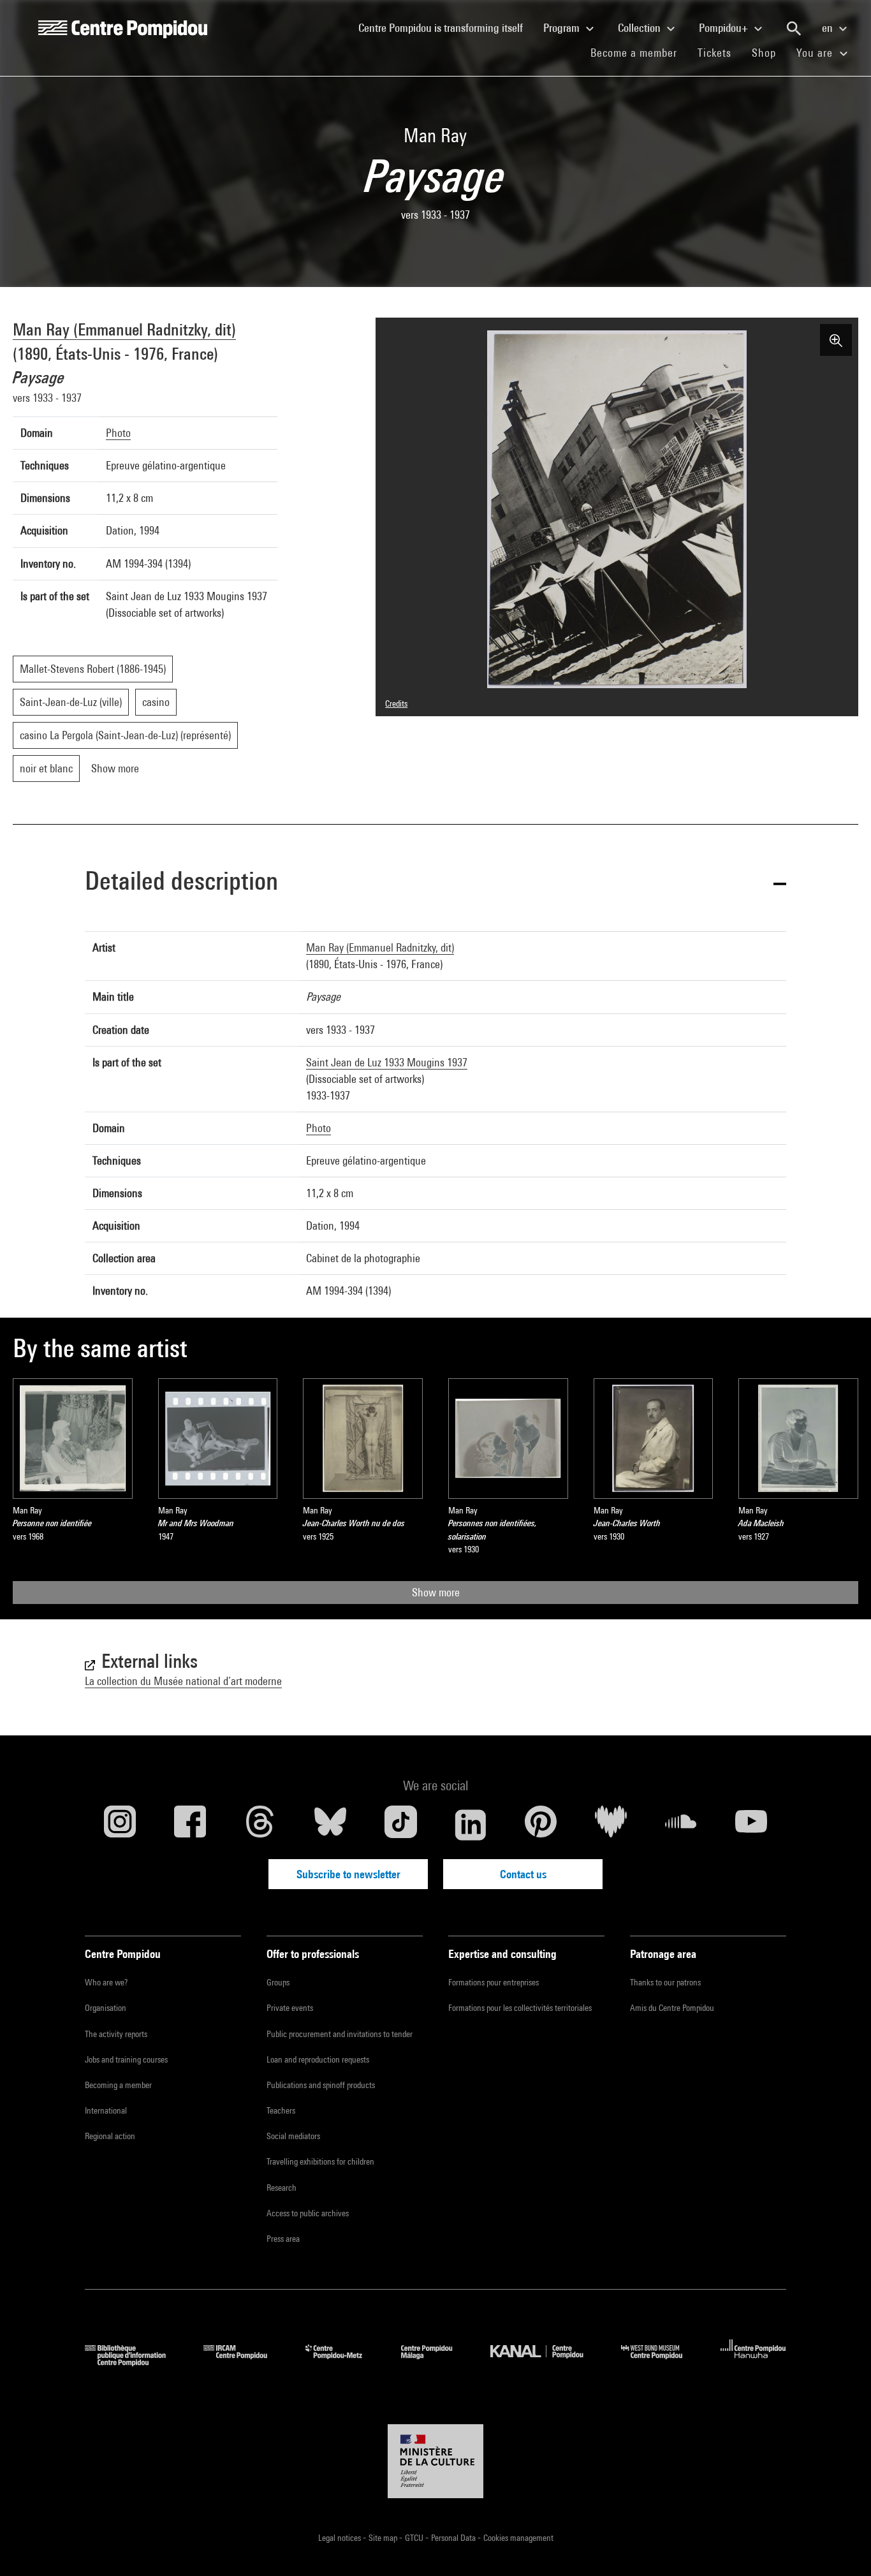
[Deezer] (611, 1825)
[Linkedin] (471, 1825)
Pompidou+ (725, 28)
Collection (640, 28)
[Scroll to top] (841, 2546)
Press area (283, 2239)
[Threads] (260, 1825)
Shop (769, 52)
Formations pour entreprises (494, 1982)
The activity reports (116, 2034)
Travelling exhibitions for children (320, 2161)
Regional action (110, 2136)
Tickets (714, 53)
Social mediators (293, 2136)
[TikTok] (400, 1825)
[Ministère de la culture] (435, 2461)
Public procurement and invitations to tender (340, 2034)
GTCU (415, 2538)
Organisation (106, 2008)
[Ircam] (245, 2362)
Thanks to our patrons (665, 1982)
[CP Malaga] (436, 2362)
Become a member (639, 52)
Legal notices (340, 2538)
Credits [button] (396, 703)
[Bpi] (135, 2362)
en (829, 28)
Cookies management (518, 2538)
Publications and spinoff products (321, 2085)
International (106, 2110)
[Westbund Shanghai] (661, 2362)
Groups (278, 1982)
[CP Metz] (343, 2362)
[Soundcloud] (681, 1825)
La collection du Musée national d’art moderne (183, 1681)
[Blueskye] (330, 1825)
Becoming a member (118, 2085)
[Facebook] (190, 1825)
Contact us (523, 1874)
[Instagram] (120, 1825)
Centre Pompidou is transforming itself (446, 27)
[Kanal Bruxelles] (546, 2362)
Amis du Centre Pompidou (672, 2008)
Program (563, 28)
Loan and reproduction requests (318, 2059)
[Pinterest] (541, 1825)
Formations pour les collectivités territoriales (520, 2008)
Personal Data (454, 2538)
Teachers (281, 2110)
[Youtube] (751, 1825)
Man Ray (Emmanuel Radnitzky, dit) (124, 329)
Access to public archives (308, 2213)
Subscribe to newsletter (348, 1874)
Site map (384, 2538)
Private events (290, 2008)
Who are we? (106, 1982)
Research (282, 2188)
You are (816, 53)
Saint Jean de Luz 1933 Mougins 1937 (387, 1062)
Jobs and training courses (126, 2059)
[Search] (794, 29)
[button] (435, 883)
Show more (436, 1592)
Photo (118, 433)
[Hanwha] (753, 2362)
